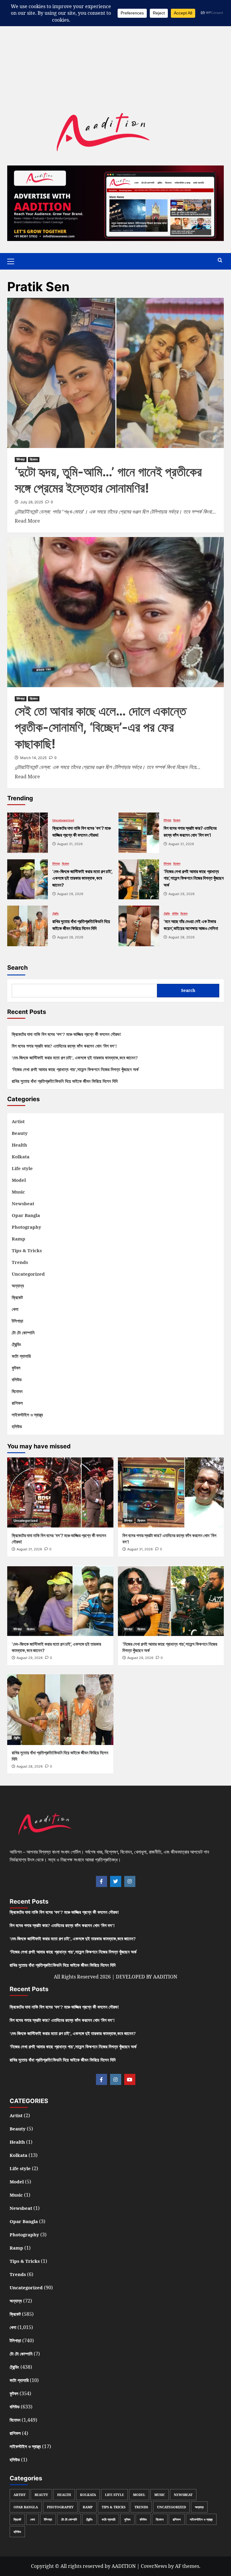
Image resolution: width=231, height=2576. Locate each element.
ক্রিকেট (17, 1297)
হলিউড (17, 1426)
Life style (22, 1168)
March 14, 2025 (33, 758)
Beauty (20, 1133)
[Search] (220, 260)
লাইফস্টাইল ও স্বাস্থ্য (27, 1415)
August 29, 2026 (30, 1658)
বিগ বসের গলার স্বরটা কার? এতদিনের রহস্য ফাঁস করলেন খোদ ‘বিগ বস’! (64, 1046)
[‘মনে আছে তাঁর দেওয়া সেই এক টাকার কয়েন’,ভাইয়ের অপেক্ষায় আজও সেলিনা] (139, 926)
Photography (26, 1227)
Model (19, 1180)
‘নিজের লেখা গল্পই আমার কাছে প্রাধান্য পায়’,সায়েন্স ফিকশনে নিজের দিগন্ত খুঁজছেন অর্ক (75, 1069)
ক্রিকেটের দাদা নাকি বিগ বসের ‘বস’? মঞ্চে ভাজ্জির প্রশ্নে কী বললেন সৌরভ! (66, 1034)
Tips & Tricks (27, 1250)
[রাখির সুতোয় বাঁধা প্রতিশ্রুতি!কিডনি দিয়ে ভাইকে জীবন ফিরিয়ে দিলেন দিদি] (28, 926)
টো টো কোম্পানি (23, 1333)
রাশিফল (17, 1403)
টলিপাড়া (21, 459)
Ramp (18, 1239)
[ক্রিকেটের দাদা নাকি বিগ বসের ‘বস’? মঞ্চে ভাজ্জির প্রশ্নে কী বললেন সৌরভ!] (28, 833)
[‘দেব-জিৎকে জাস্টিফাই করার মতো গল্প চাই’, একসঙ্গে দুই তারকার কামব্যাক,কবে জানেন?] (28, 879)
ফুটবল (16, 1368)
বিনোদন (34, 459)
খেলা (15, 1309)
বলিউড (175, 913)
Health (19, 1145)
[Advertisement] (115, 42)
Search (17, 968)
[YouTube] (130, 2079)
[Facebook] (102, 1881)
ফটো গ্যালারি (21, 1356)
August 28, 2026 (30, 1766)
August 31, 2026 (29, 1549)
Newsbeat (23, 1203)
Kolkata (21, 1157)
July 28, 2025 (32, 502)
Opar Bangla (26, 1215)
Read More (27, 521)
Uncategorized (63, 820)
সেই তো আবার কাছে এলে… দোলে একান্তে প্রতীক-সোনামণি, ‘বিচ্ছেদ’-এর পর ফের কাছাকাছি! (100, 727)
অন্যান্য (18, 1286)
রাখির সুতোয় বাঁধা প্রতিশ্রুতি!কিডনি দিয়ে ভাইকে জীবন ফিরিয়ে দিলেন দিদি (65, 1081)
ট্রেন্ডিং (55, 913)
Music (18, 1192)
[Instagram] (130, 1881)
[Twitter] (116, 1881)
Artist (18, 1121)
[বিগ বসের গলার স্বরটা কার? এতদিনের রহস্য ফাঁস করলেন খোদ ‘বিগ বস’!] (139, 833)
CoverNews (154, 2566)
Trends (20, 1262)
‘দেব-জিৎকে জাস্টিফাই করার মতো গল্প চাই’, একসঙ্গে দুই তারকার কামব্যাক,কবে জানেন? (75, 1058)
